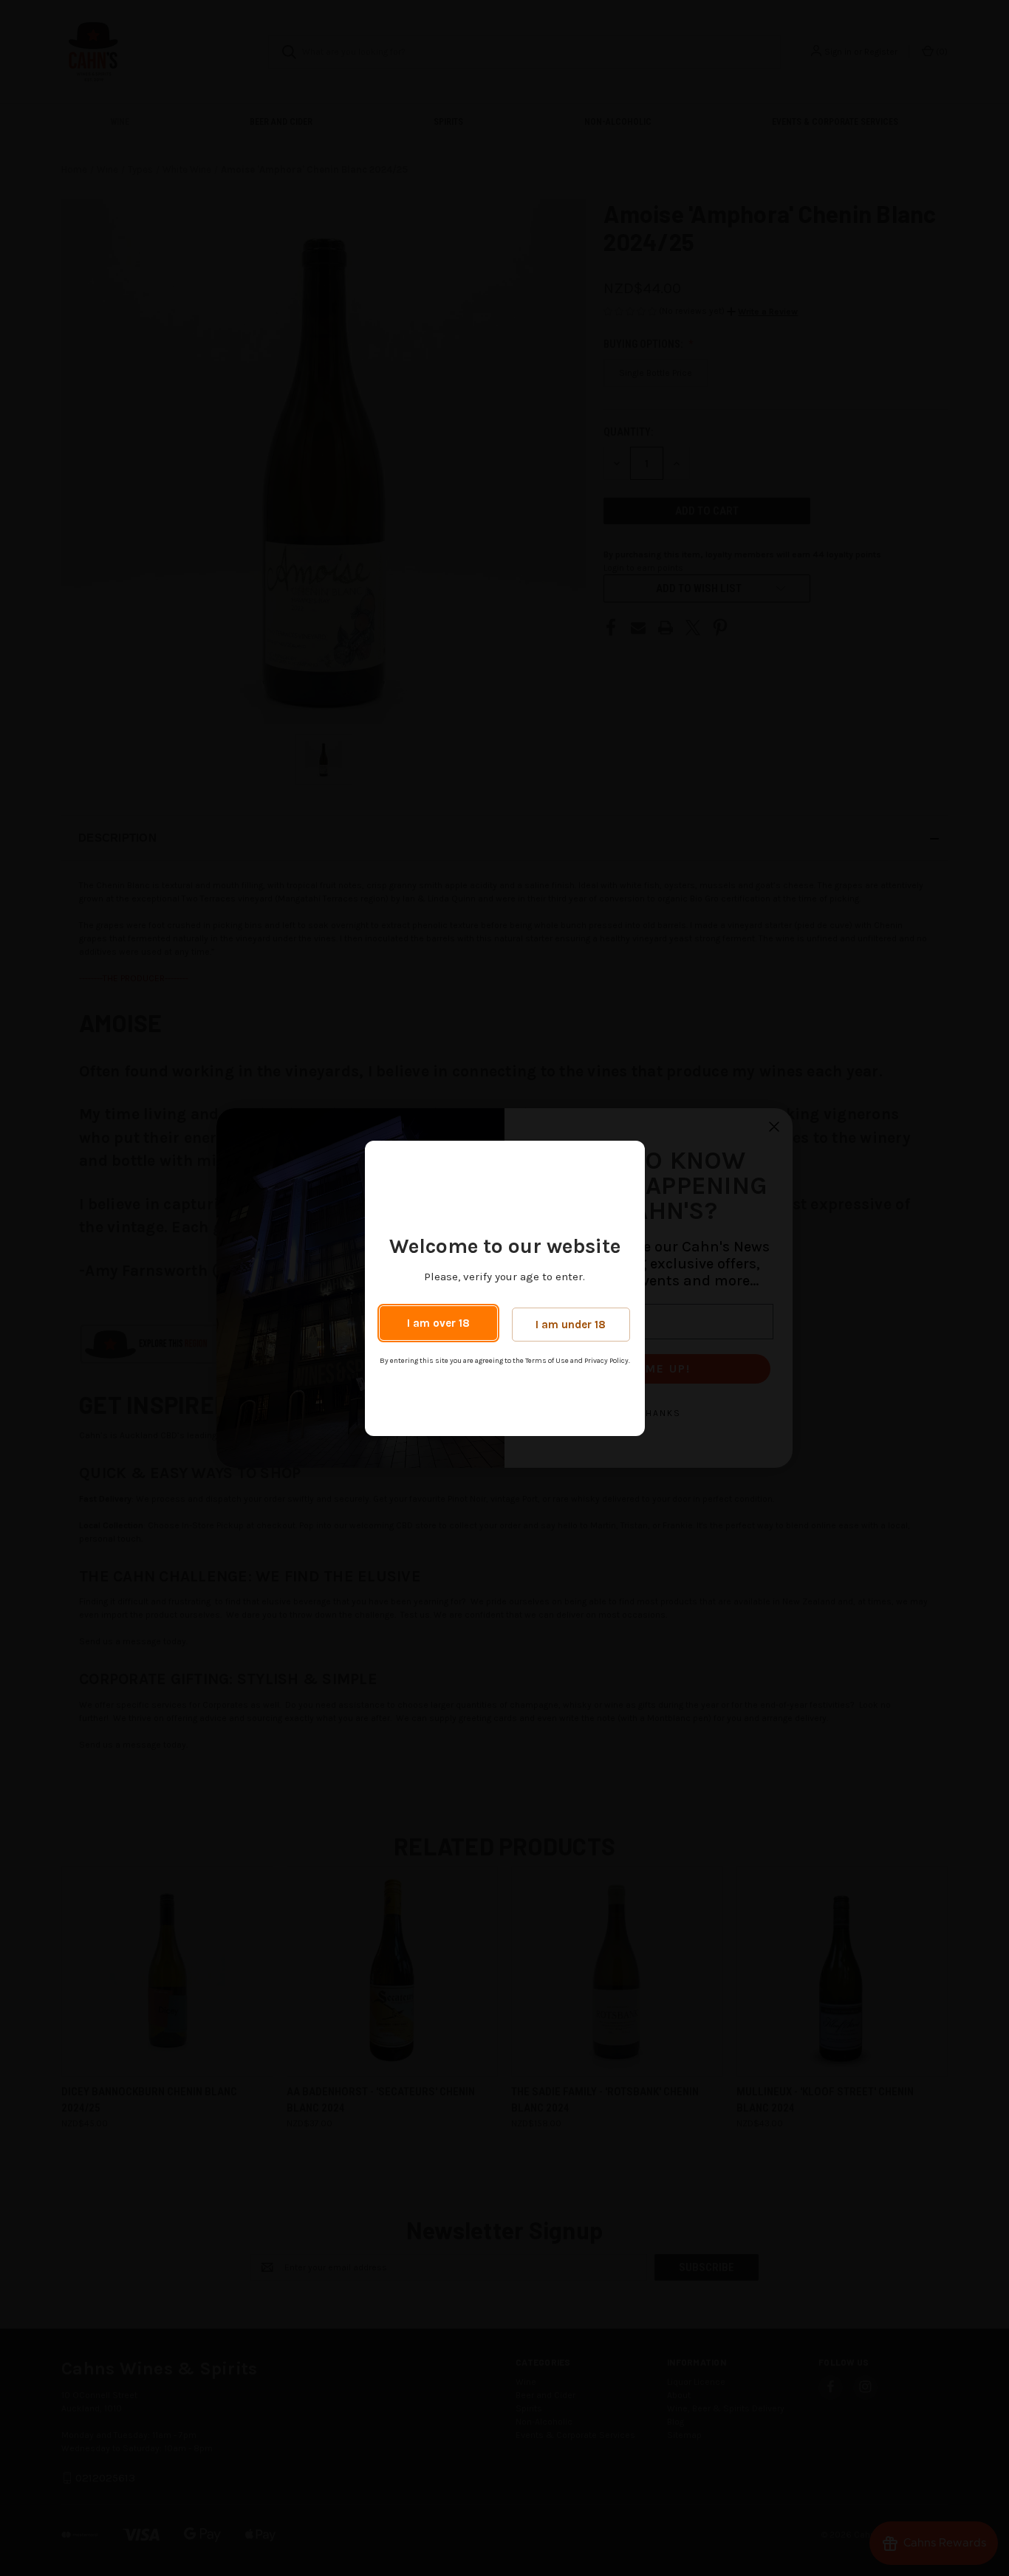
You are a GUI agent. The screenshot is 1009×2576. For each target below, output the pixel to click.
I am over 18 (438, 1323)
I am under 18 (571, 1325)
